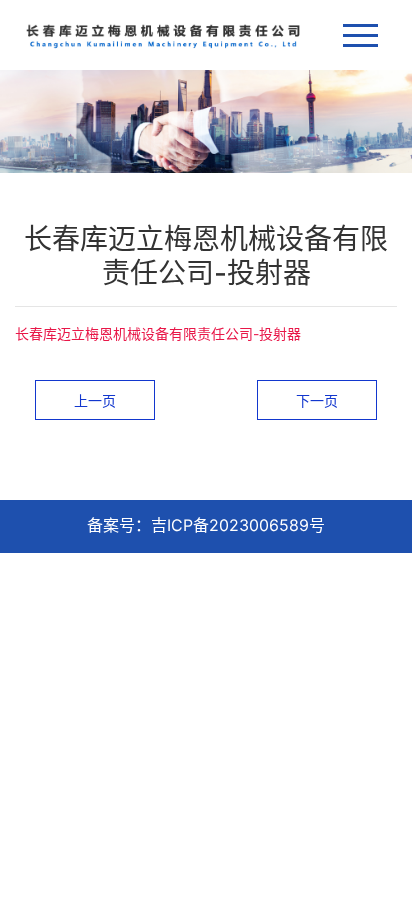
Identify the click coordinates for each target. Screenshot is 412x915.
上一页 (95, 400)
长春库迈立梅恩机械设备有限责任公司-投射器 (158, 333)
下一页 (317, 400)
